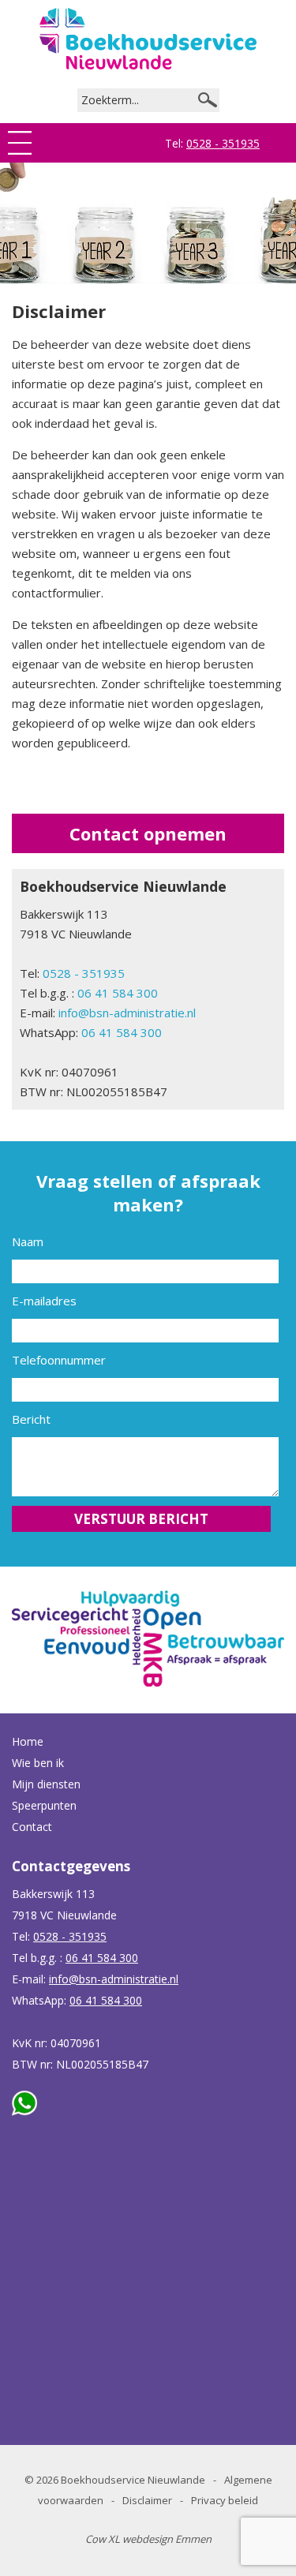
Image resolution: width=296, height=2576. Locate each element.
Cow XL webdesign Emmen (148, 2539)
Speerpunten (44, 1805)
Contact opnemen (148, 833)
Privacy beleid (225, 2500)
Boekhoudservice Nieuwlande (133, 2480)
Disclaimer (147, 2500)
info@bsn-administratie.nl (127, 1013)
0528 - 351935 (223, 143)
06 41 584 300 (118, 993)
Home (28, 1741)
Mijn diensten (46, 1784)
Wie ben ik (38, 1763)
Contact (32, 1827)
